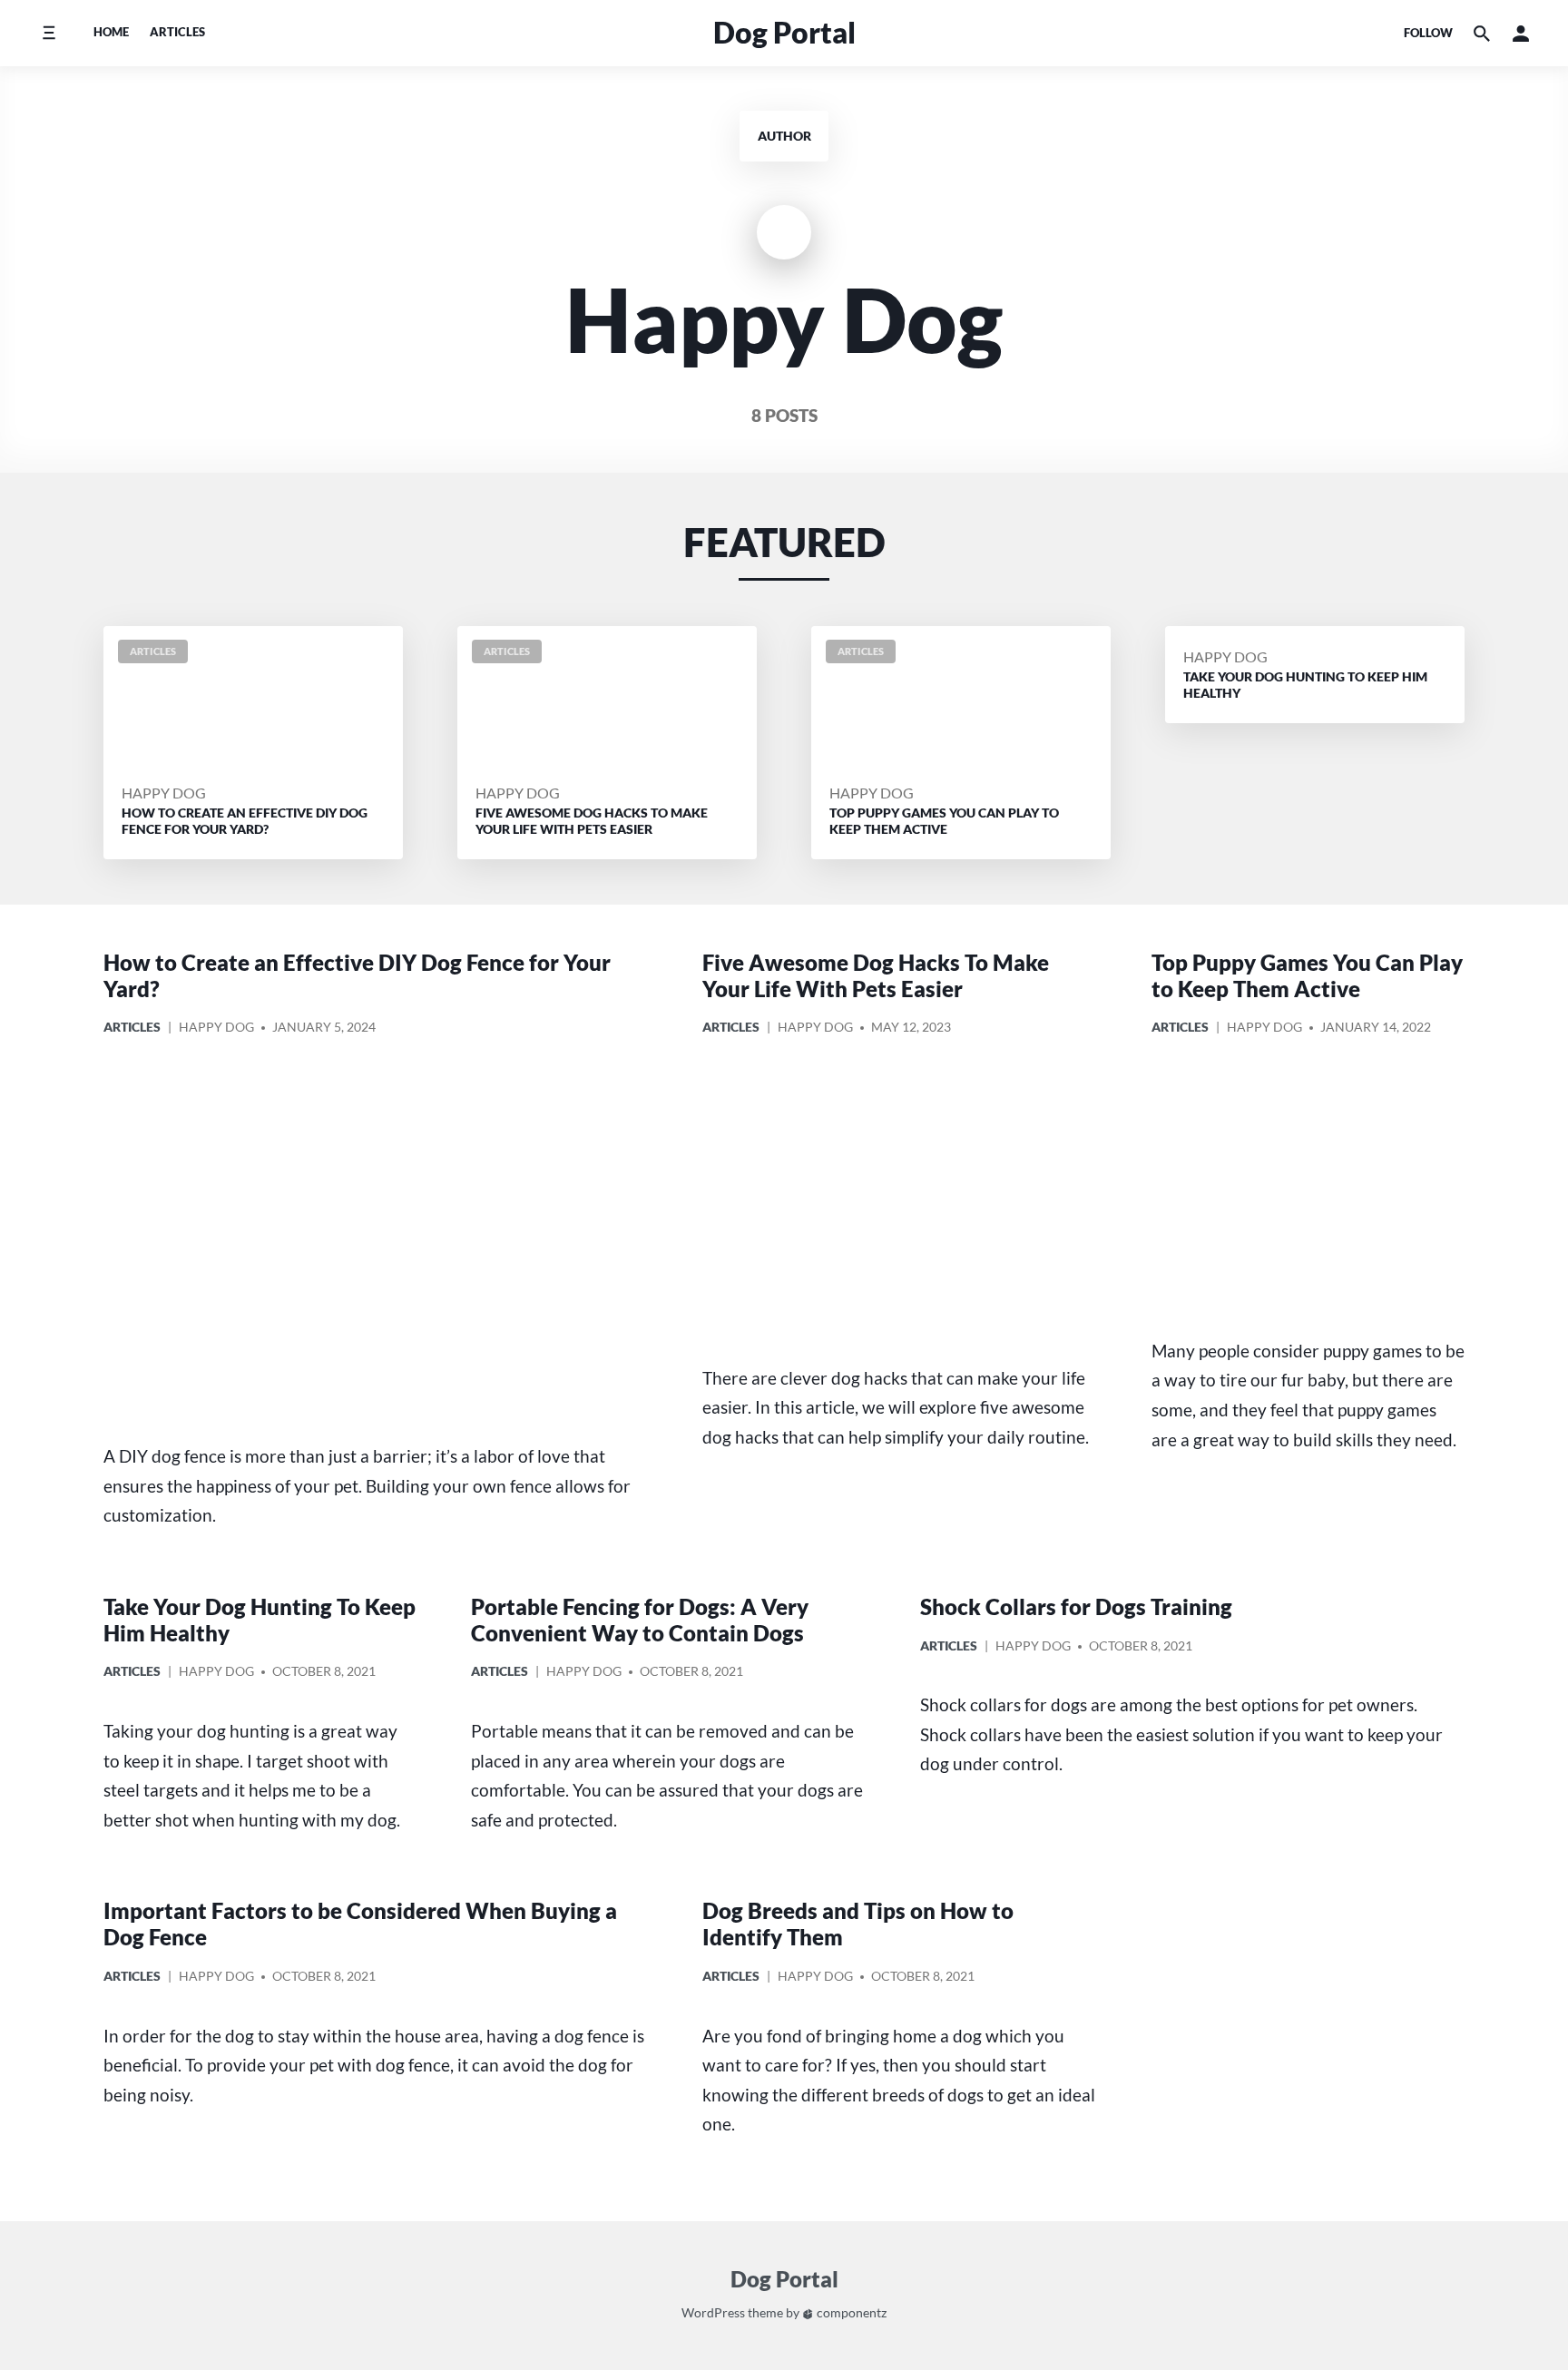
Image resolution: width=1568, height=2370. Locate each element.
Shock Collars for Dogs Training (1076, 1606)
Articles (177, 32)
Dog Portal (784, 32)
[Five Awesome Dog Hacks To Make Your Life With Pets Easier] (900, 1204)
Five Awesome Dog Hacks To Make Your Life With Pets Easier (876, 975)
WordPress (713, 2312)
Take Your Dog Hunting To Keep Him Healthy (260, 1620)
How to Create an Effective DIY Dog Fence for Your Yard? (357, 975)
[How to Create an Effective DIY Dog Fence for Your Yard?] (376, 1243)
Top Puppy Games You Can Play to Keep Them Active (1307, 975)
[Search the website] (1482, 34)
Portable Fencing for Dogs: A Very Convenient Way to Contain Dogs (640, 1620)
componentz (850, 2312)
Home (111, 32)
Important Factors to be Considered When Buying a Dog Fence (360, 1924)
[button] (1521, 34)
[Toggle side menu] (49, 33)
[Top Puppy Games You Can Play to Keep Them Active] (1308, 1190)
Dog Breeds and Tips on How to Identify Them (858, 1924)
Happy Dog (164, 793)
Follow (1428, 33)
